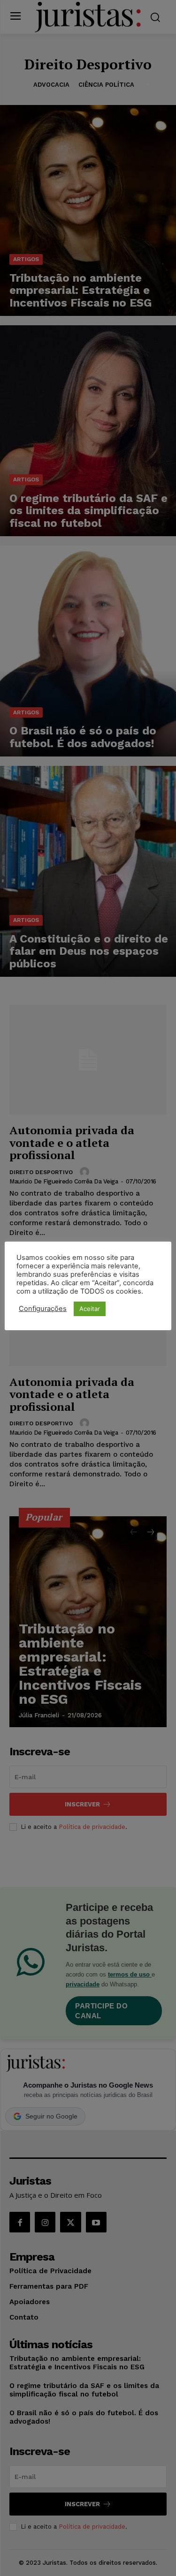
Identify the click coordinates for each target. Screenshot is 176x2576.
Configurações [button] (43, 1309)
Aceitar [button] (90, 1309)
